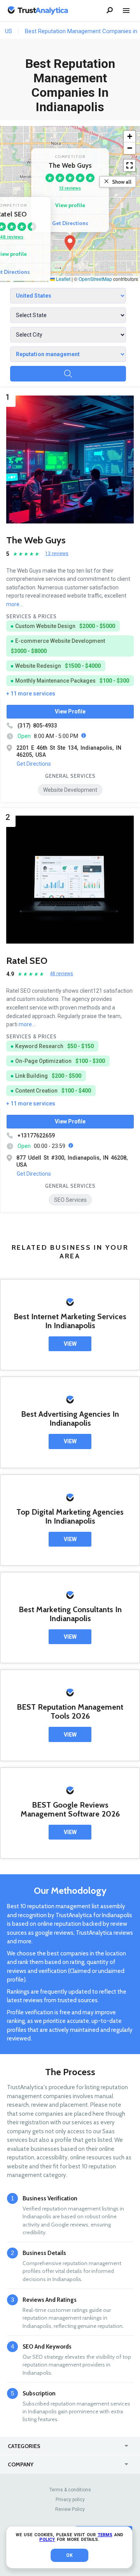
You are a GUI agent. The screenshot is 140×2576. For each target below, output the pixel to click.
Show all (122, 182)
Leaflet (63, 279)
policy (47, 2540)
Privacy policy (70, 2500)
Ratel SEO (27, 961)
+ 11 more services (31, 694)
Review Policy (70, 2509)
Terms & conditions (70, 2490)
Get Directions (70, 223)
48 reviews (61, 974)
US (9, 31)
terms (105, 2535)
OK (69, 2555)
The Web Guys (36, 540)
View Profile (70, 711)
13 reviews (70, 188)
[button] (70, 243)
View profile (70, 205)
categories (24, 2446)
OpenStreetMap (95, 279)
